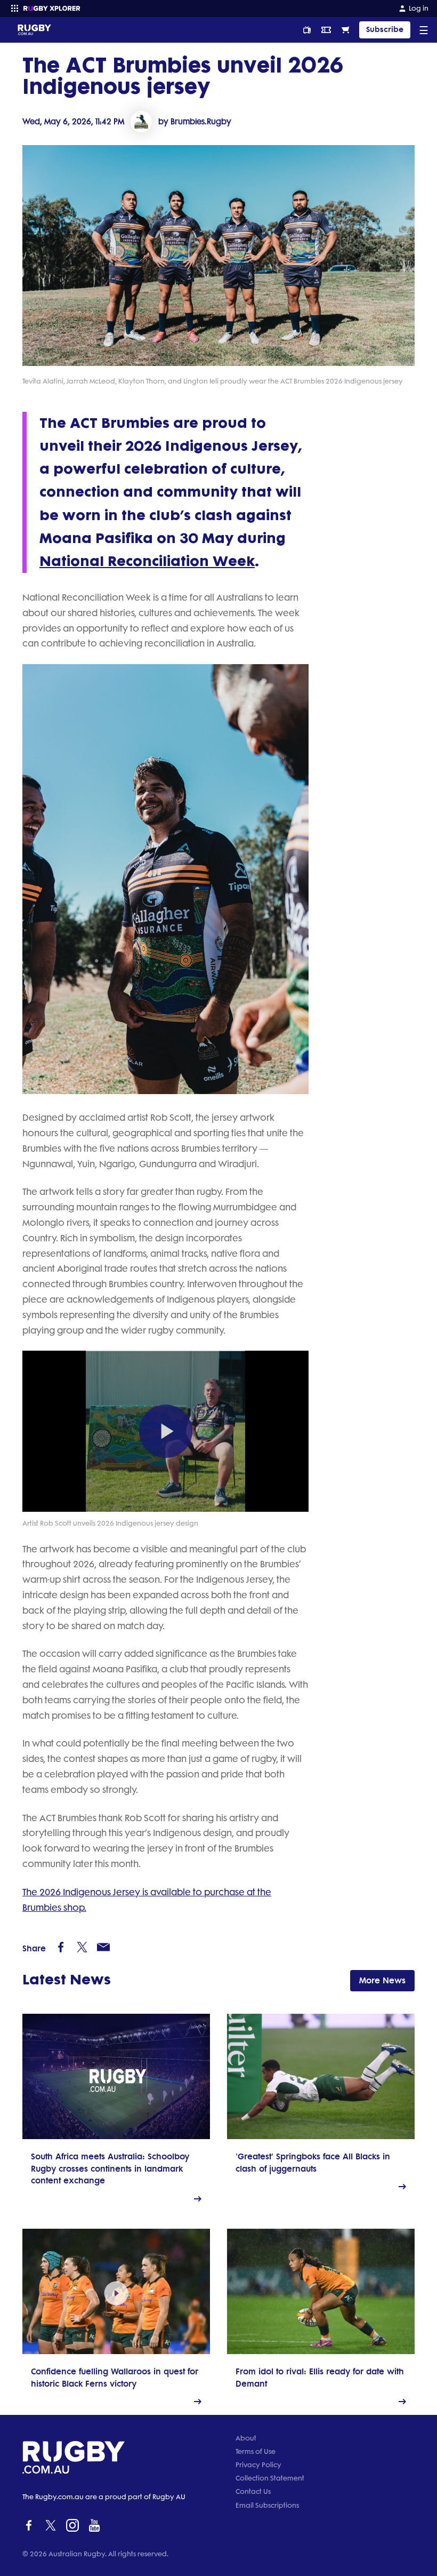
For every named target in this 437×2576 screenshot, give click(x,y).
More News (382, 1980)
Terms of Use (256, 2451)
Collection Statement (270, 2478)
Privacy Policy (258, 2465)
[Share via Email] (103, 1947)
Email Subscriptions (267, 2505)
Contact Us (253, 2491)
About (246, 2438)
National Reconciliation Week (147, 561)
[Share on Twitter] (82, 1947)
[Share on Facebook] (61, 1947)
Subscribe (385, 30)
